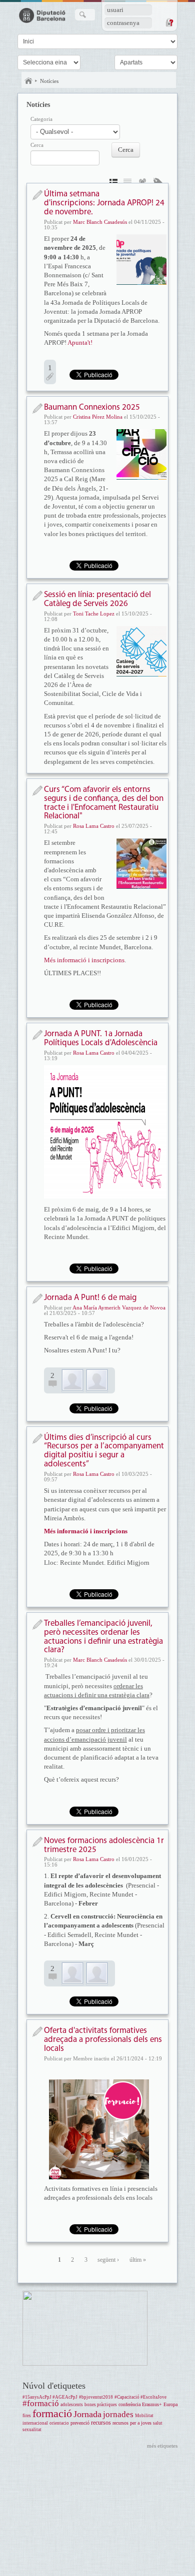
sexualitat (32, 2430)
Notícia (37, 195)
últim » (138, 2260)
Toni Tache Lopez (94, 614)
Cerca (37, 145)
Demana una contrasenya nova (169, 22)
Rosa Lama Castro (94, 826)
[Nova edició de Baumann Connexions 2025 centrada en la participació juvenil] (141, 454)
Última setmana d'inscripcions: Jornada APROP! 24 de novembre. (104, 203)
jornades (118, 2414)
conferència (129, 2404)
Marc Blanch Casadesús (100, 222)
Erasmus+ (152, 2404)
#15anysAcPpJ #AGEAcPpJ (50, 2397)
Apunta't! (80, 342)
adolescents (72, 2405)
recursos (101, 2423)
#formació (41, 2403)
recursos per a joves (132, 2423)
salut (158, 2423)
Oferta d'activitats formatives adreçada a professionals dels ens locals (103, 2040)
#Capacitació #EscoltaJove (140, 2397)
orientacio (59, 2423)
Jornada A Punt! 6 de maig (90, 1298)
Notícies (49, 81)
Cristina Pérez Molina (98, 417)
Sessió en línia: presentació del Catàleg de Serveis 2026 (97, 599)
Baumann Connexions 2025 (92, 407)
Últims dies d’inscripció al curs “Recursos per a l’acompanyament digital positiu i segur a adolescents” (104, 1451)
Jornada (87, 2414)
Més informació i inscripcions (84, 960)
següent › (108, 2260)
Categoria (41, 119)
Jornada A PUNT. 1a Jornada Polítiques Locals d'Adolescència (101, 1038)
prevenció (80, 2423)
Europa (170, 2404)
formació (52, 2413)
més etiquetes (162, 2446)
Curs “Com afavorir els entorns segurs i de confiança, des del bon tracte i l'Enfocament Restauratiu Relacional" (104, 803)
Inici (28, 81)
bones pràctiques (101, 2405)
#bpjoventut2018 (96, 2397)
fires (27, 2416)
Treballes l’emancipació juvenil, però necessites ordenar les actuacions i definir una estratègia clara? (103, 1637)
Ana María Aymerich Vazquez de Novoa (119, 1307)
